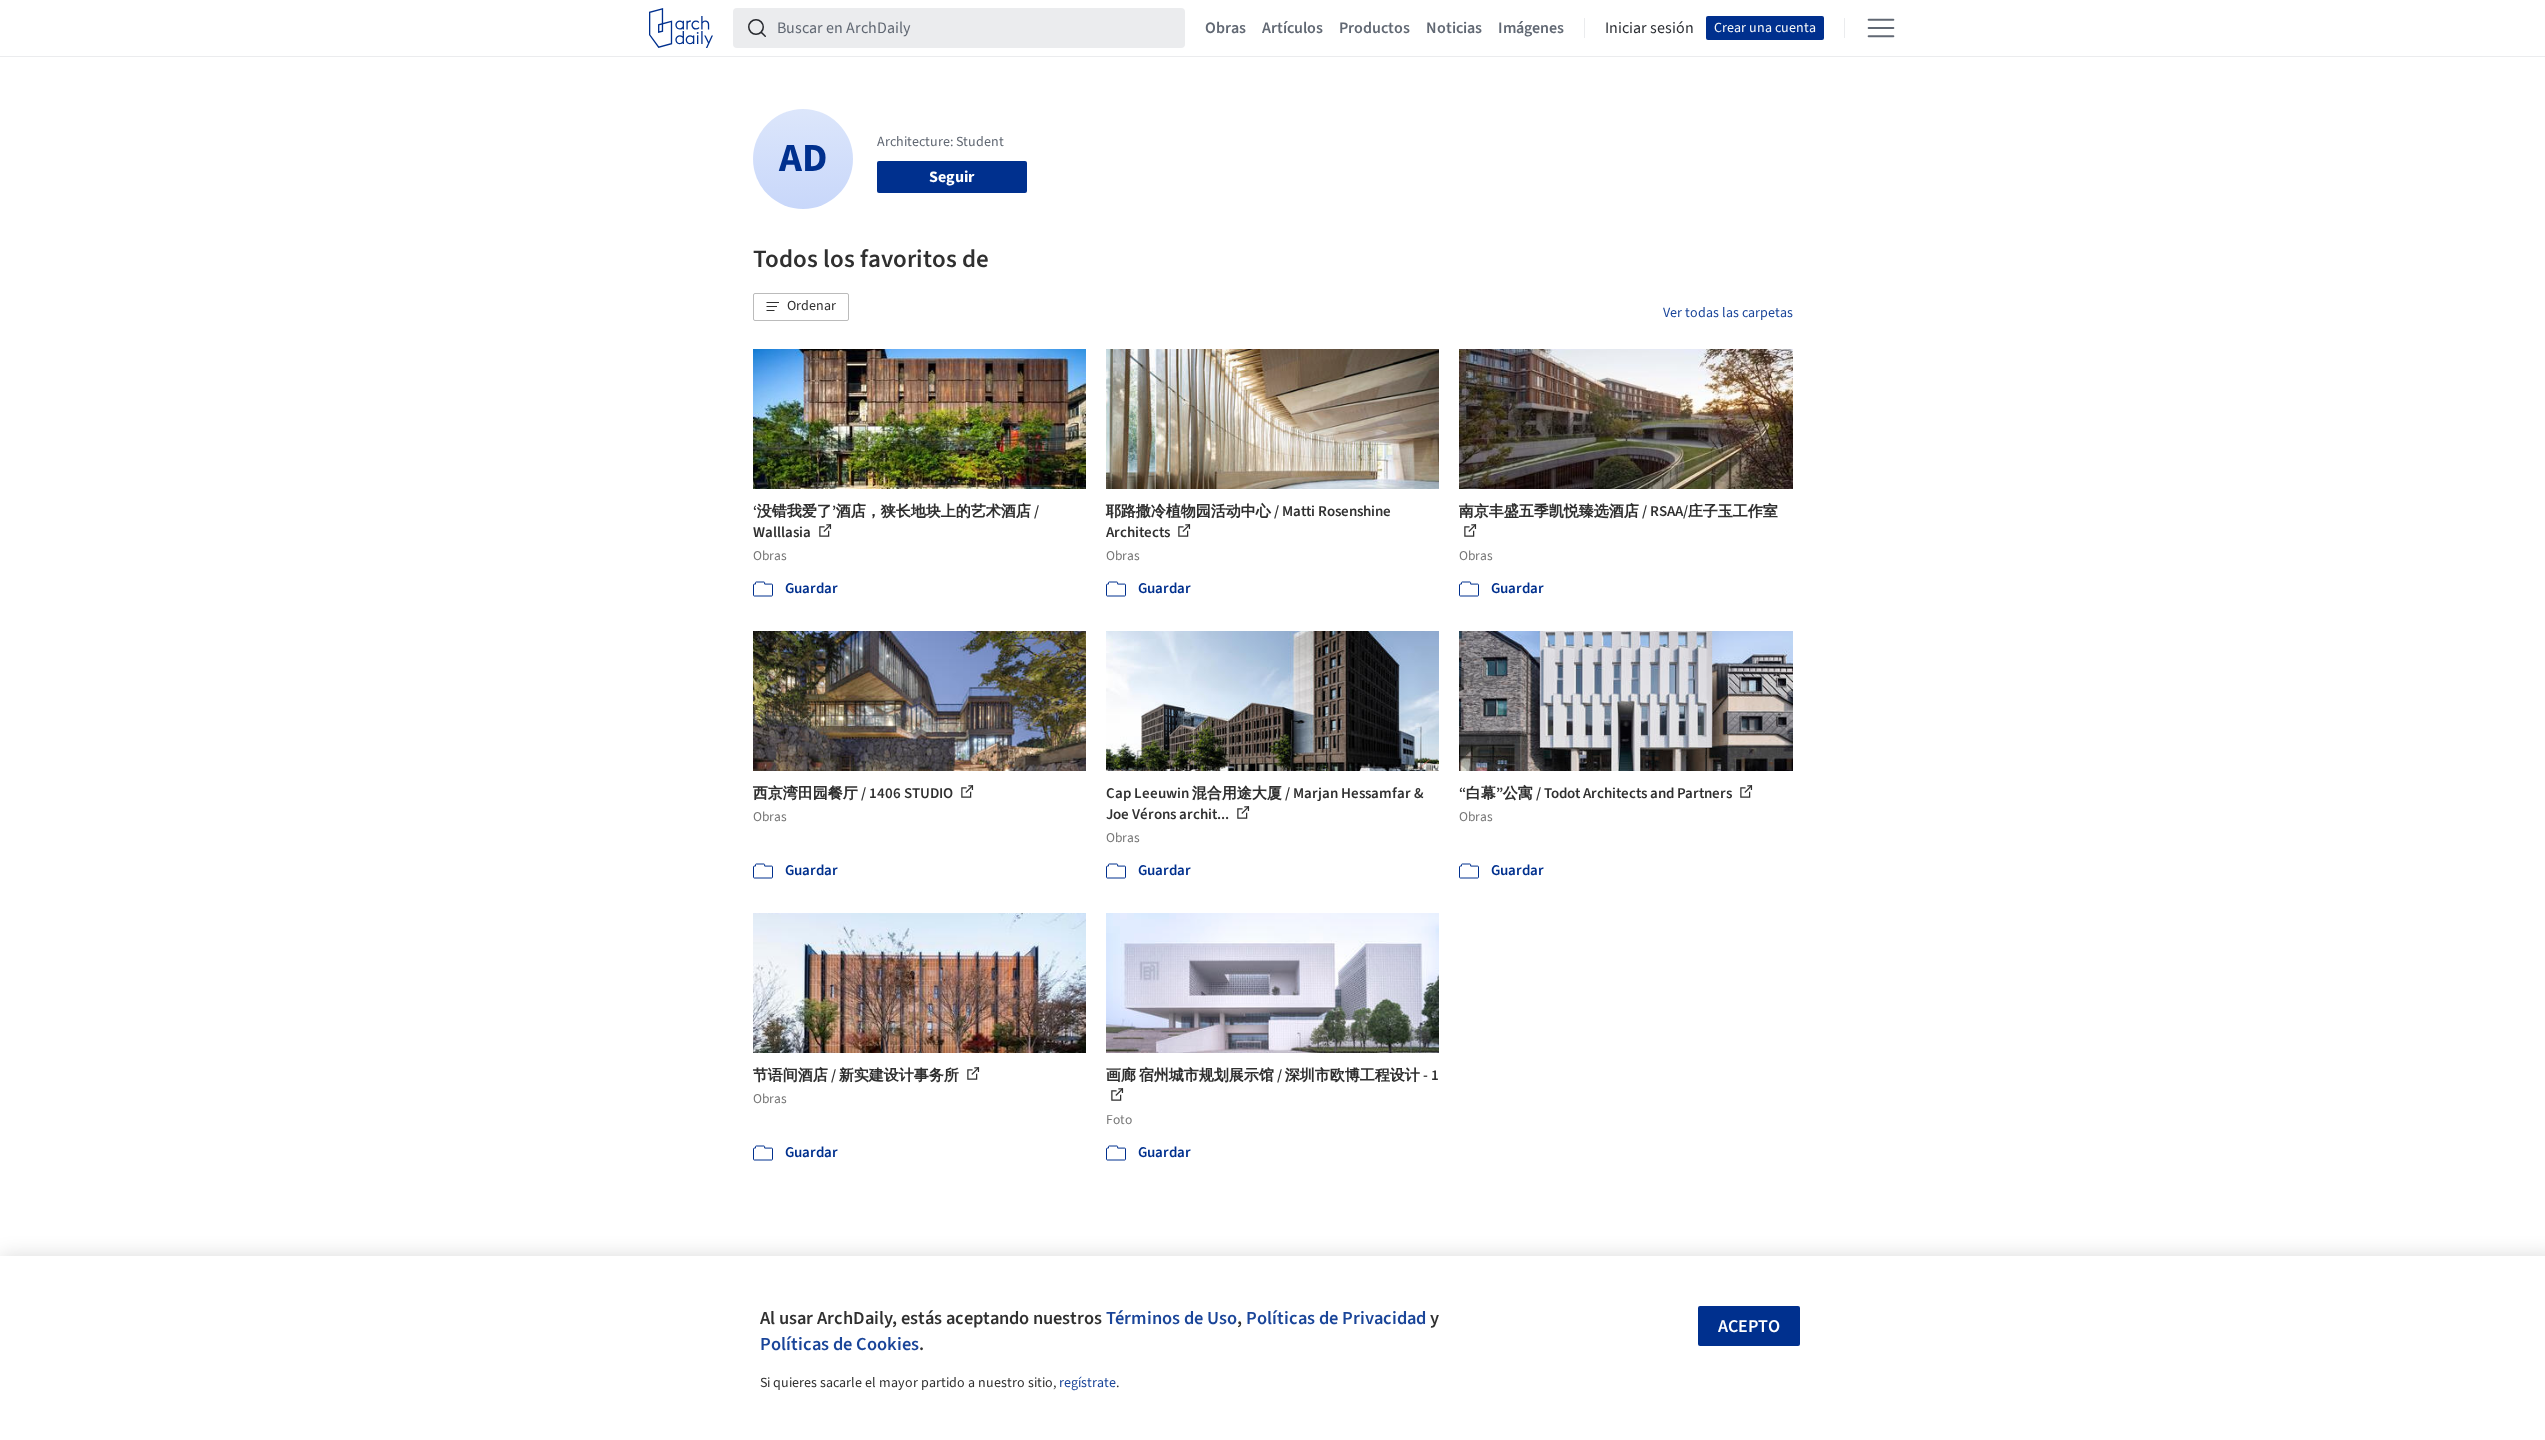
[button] (801, 307)
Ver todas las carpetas (1728, 313)
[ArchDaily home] (681, 28)
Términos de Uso (1171, 1318)
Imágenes (1531, 28)
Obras (1225, 28)
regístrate (1087, 1383)
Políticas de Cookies (839, 1344)
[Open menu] (1881, 28)
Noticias (1454, 28)
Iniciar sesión (1649, 28)
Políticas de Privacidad (1336, 1318)
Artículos (1292, 28)
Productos (1374, 28)
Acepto (1749, 1326)
